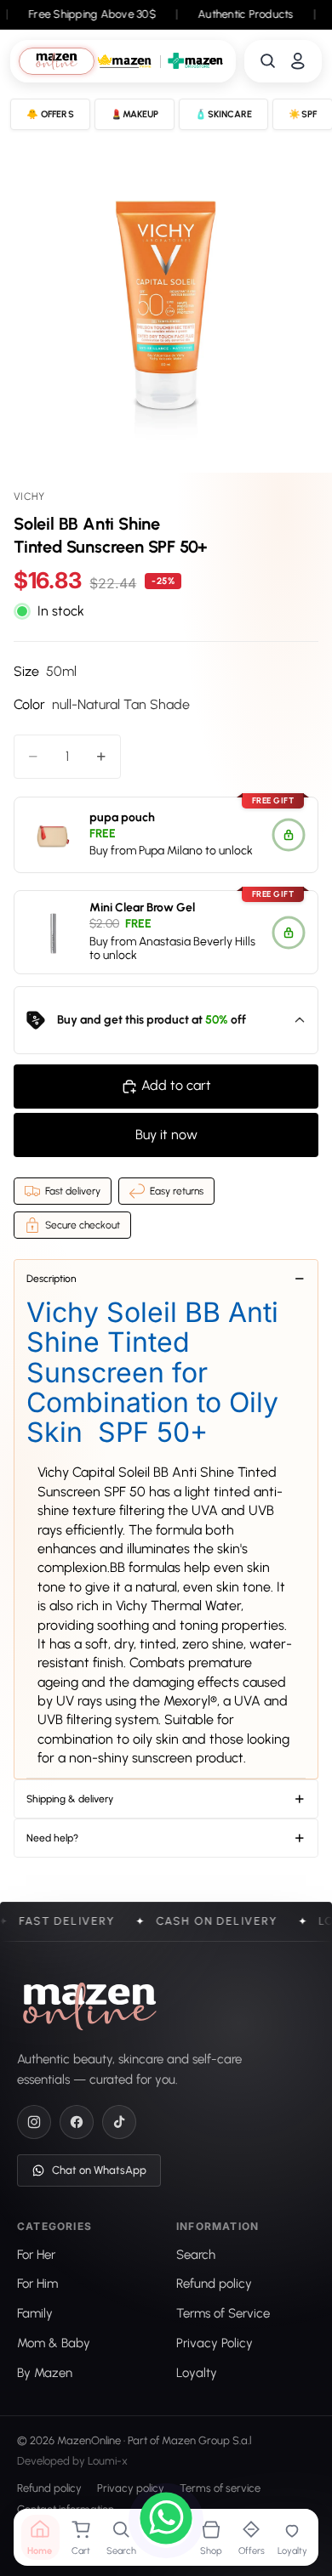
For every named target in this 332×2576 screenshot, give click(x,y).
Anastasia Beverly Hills (197, 942)
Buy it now (166, 1135)
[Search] (268, 61)
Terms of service (220, 2489)
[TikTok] (119, 2122)
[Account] (298, 61)
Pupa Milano (171, 851)
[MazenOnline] (90, 2006)
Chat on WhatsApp (99, 2170)
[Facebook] (77, 2122)
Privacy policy (131, 2489)
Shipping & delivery (70, 1799)
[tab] (56, 61)
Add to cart (176, 1085)
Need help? (52, 1838)
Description (52, 1279)
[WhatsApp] (166, 2521)
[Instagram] (34, 2122)
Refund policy (49, 2489)
